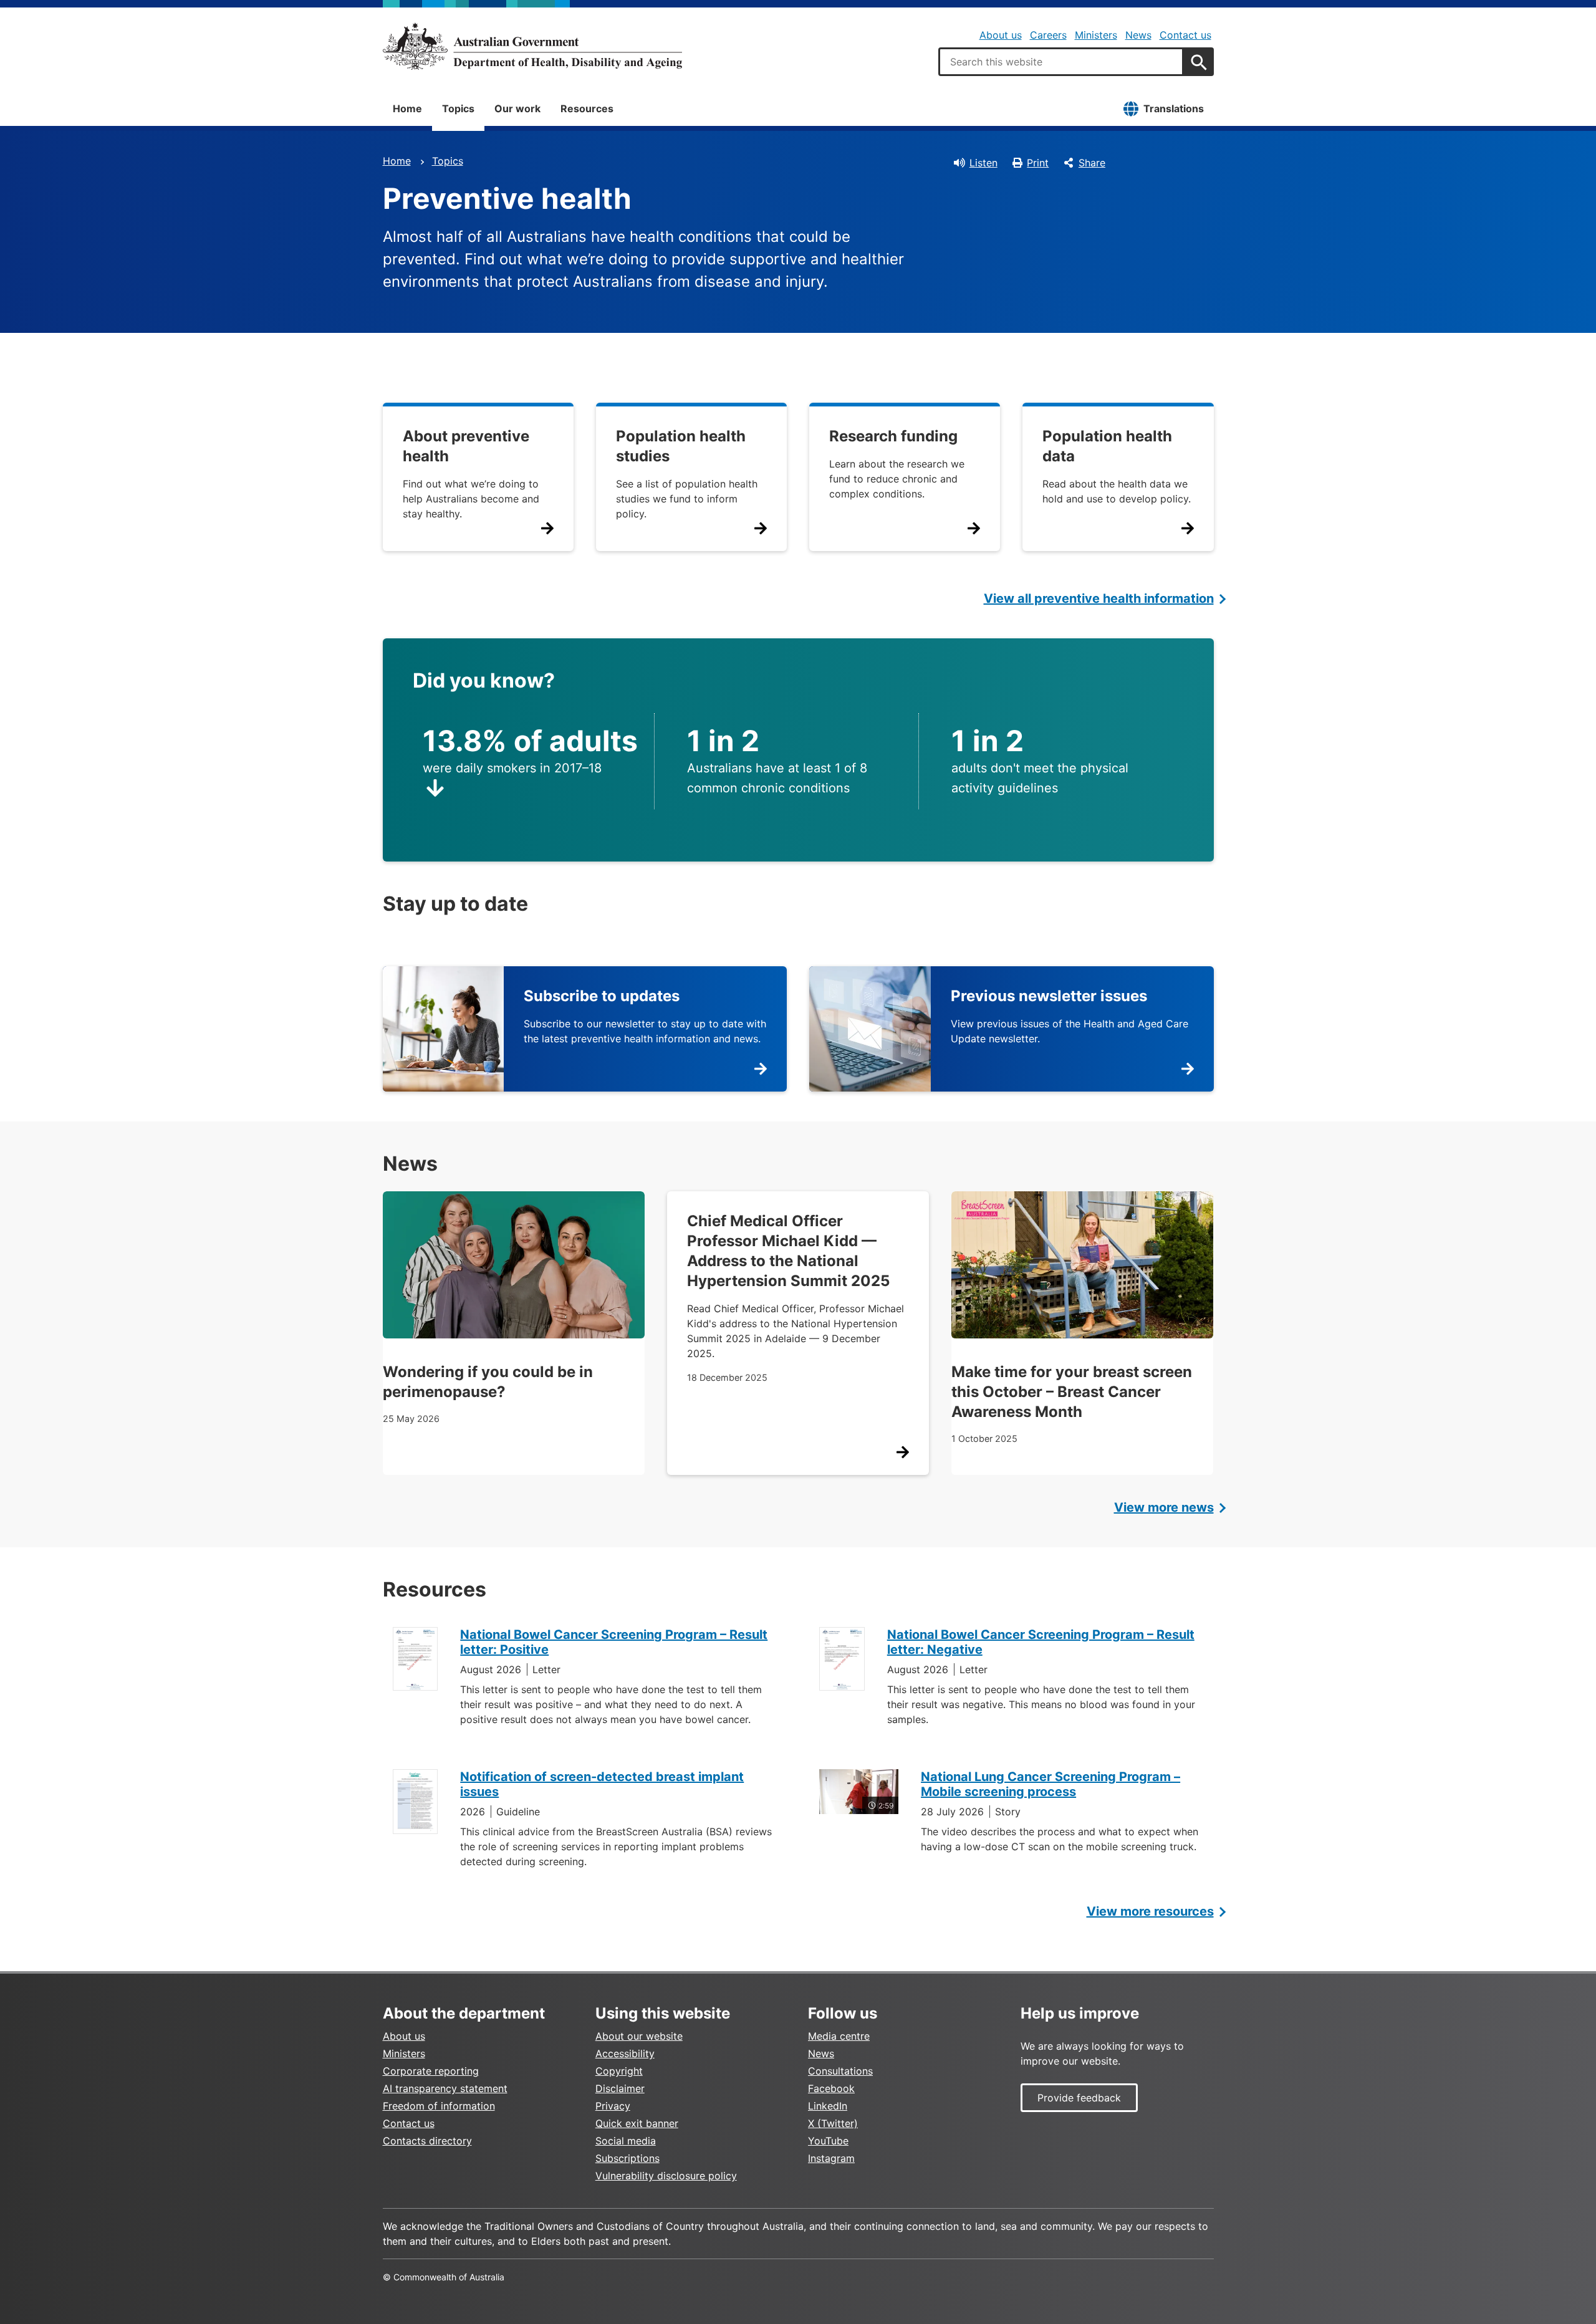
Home (407, 108)
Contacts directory (427, 2141)
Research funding (893, 436)
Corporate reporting (431, 2071)
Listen (983, 163)
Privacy (613, 2106)
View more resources (1150, 1911)
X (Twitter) (833, 2123)
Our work (517, 108)
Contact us (1185, 35)
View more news (1164, 1507)
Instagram (831, 2158)
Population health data (1107, 446)
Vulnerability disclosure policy (666, 2176)
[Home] (532, 46)
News (1138, 35)
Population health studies (681, 446)
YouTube (828, 2141)
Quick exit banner (637, 2123)
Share (1092, 163)
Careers (1048, 35)
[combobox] (1061, 62)
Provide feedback (1079, 2098)
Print (1038, 163)
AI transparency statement (445, 2088)
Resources (587, 108)
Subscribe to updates (602, 996)
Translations (1174, 108)
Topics (458, 108)
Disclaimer (620, 2088)
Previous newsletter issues (1049, 996)
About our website (639, 2036)
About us (1001, 35)
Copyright (619, 2071)
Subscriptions (627, 2158)
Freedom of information (439, 2106)
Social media (626, 2141)
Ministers (1096, 35)
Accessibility (625, 2053)
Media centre (839, 2036)
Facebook (831, 2088)
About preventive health (466, 446)
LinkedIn (828, 2106)
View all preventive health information (1099, 598)
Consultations (840, 2071)
